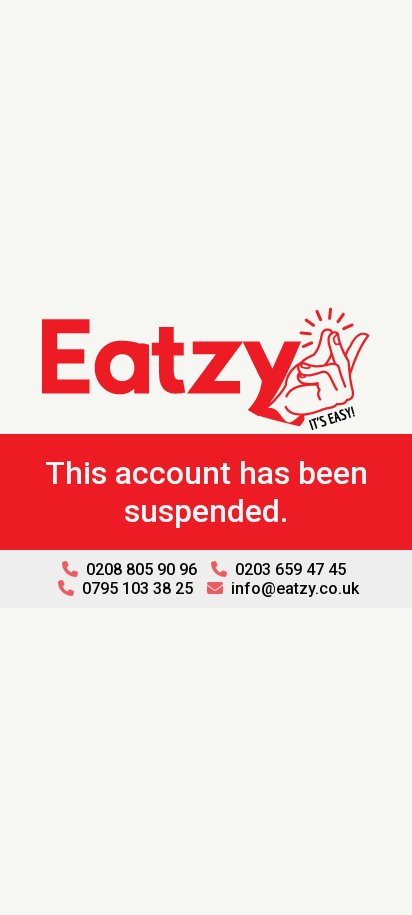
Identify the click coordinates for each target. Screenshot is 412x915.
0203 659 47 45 (288, 569)
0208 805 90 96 (139, 569)
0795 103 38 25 (135, 588)
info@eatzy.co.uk (293, 588)
